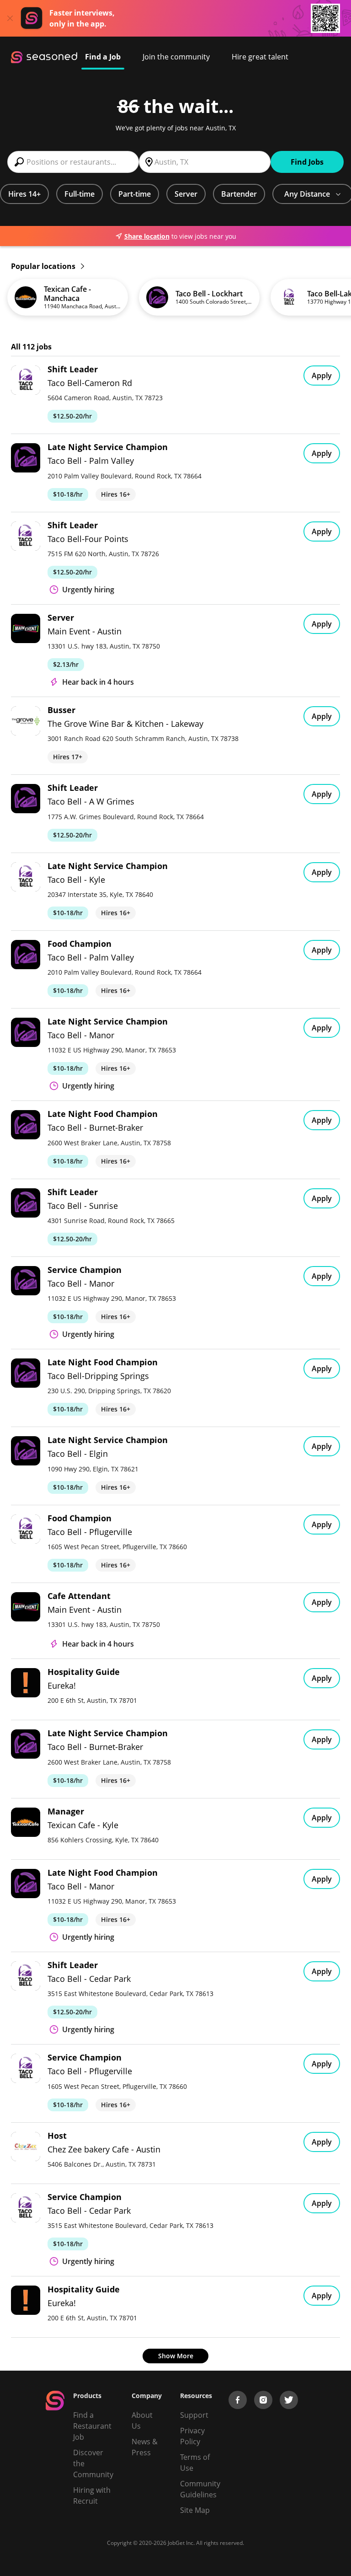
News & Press (145, 2447)
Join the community (176, 57)
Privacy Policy (192, 2436)
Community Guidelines (200, 2489)
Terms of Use (195, 2463)
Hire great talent (260, 57)
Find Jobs (307, 162)
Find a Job (103, 57)
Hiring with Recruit (92, 2495)
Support (194, 2415)
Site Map (195, 2510)
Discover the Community (93, 2463)
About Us (142, 2420)
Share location (147, 236)
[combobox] (73, 162)
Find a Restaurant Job (92, 2426)
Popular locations (44, 266)
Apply (322, 376)
